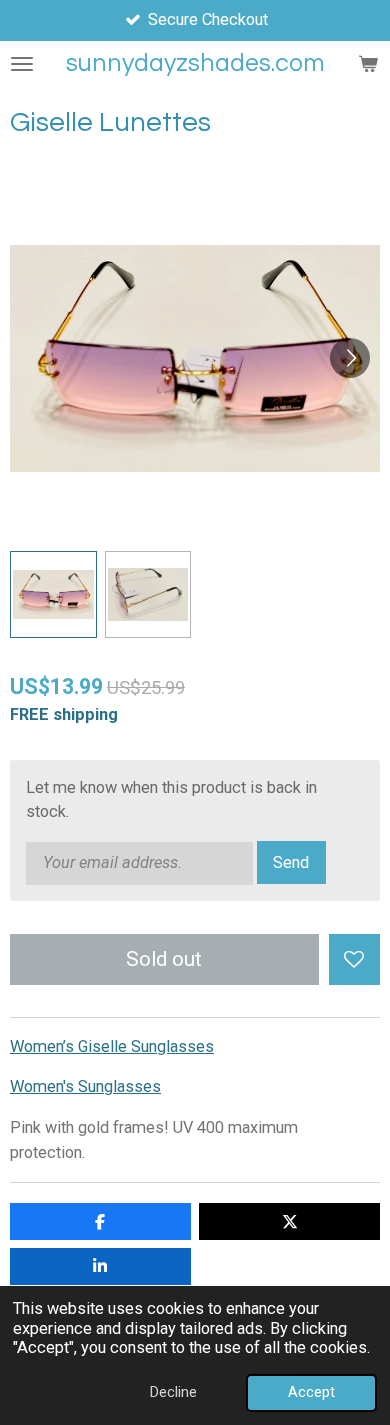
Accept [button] (311, 1392)
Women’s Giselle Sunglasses (112, 1046)
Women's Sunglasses (85, 1086)
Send (291, 862)
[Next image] (350, 358)
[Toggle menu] (22, 63)
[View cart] (368, 63)
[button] (53, 594)
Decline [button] (173, 1392)
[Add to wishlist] (354, 959)
